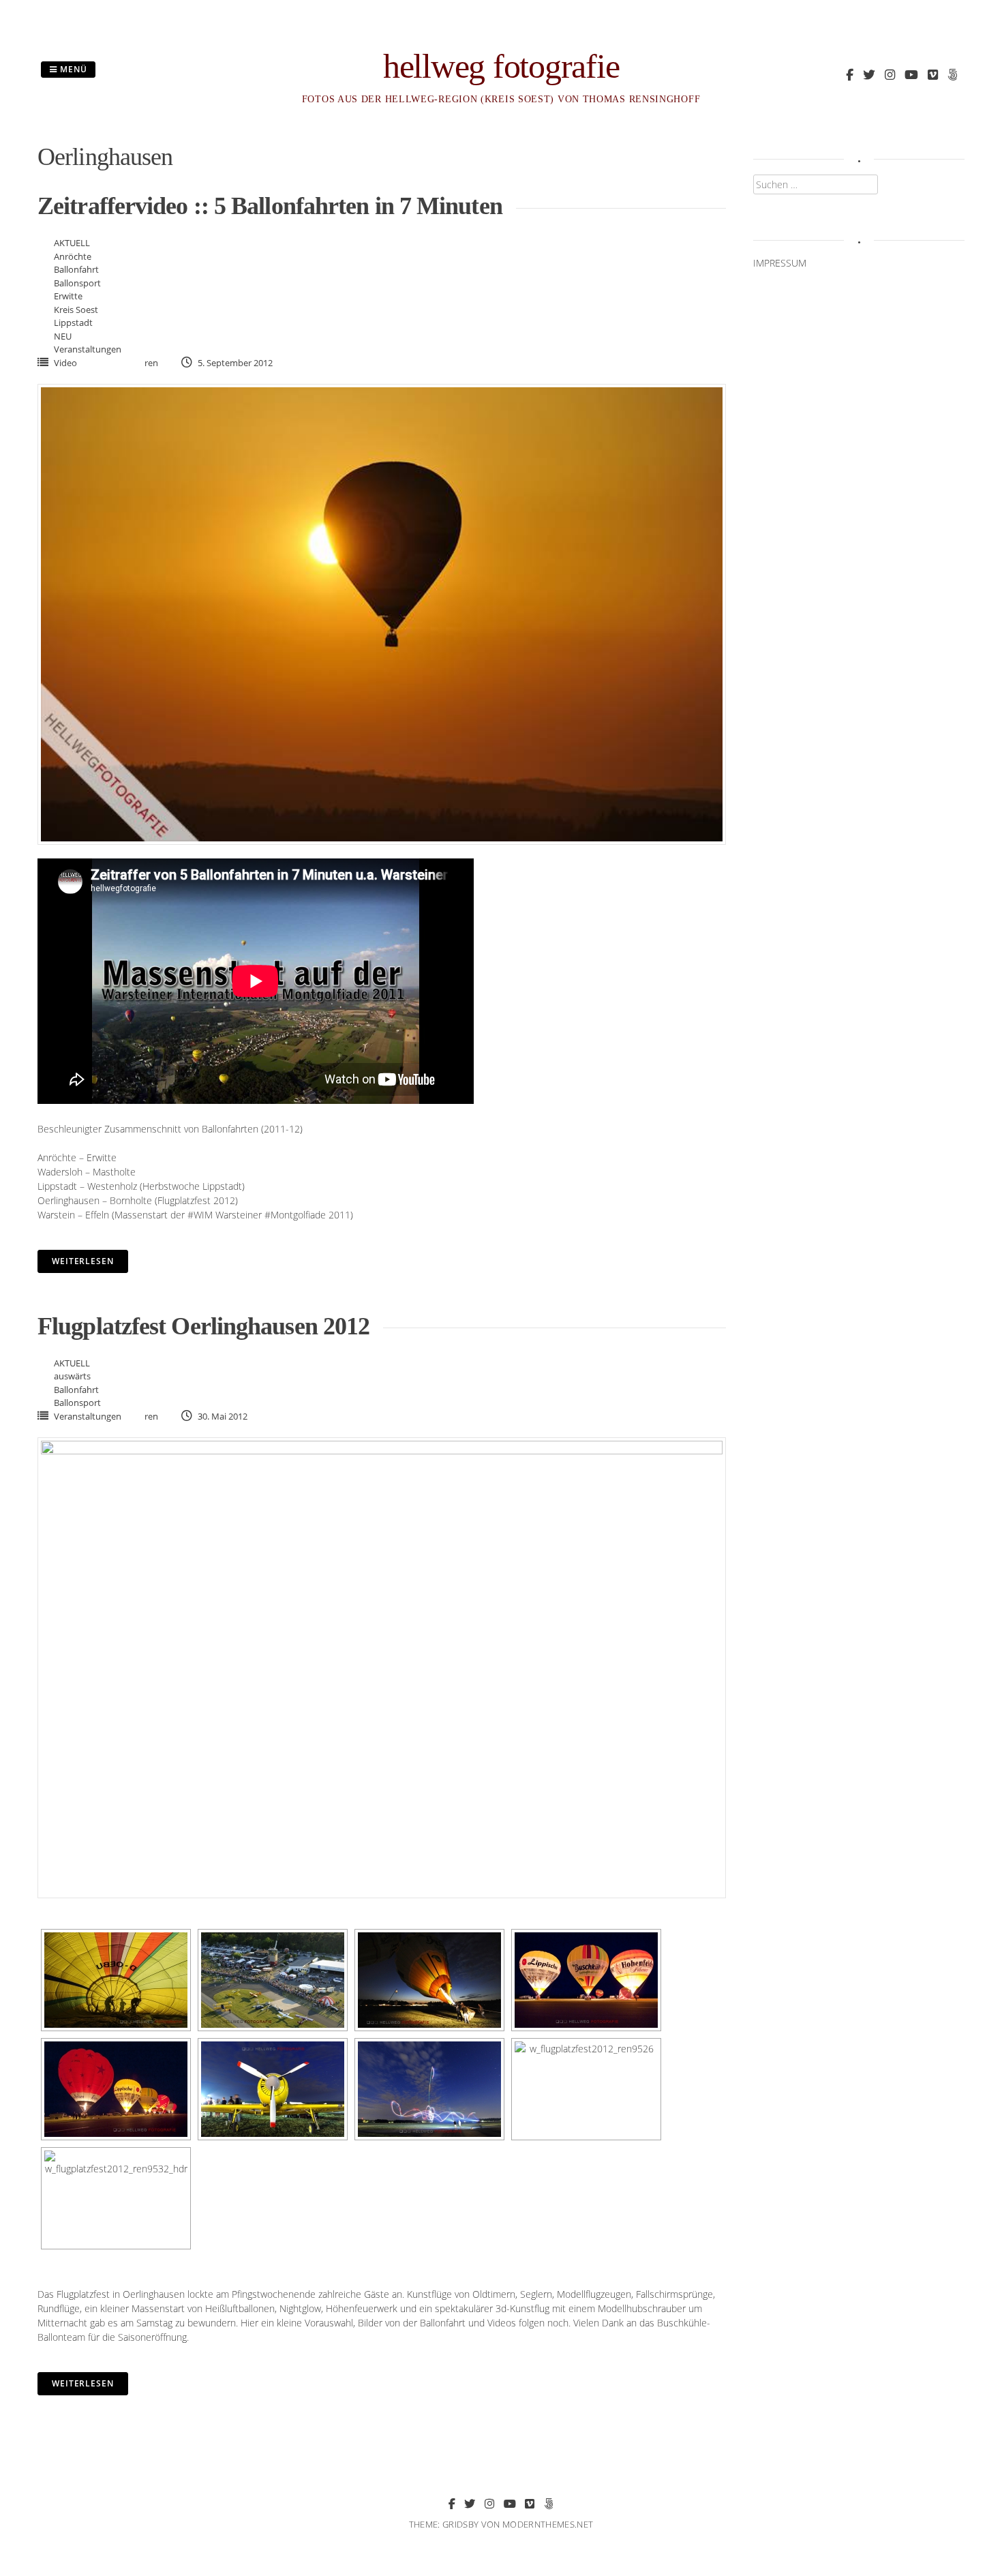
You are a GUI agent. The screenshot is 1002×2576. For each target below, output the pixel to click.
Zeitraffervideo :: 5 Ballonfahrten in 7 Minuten (270, 206)
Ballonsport (77, 283)
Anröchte (73, 256)
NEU (63, 336)
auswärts (72, 1376)
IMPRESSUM (780, 263)
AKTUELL (72, 243)
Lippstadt (73, 323)
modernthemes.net (548, 2524)
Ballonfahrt (76, 269)
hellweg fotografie (501, 66)
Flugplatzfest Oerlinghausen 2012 (203, 1326)
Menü (72, 69)
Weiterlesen (83, 1261)
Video (65, 363)
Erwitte (68, 296)
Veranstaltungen (88, 349)
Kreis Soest (76, 310)
